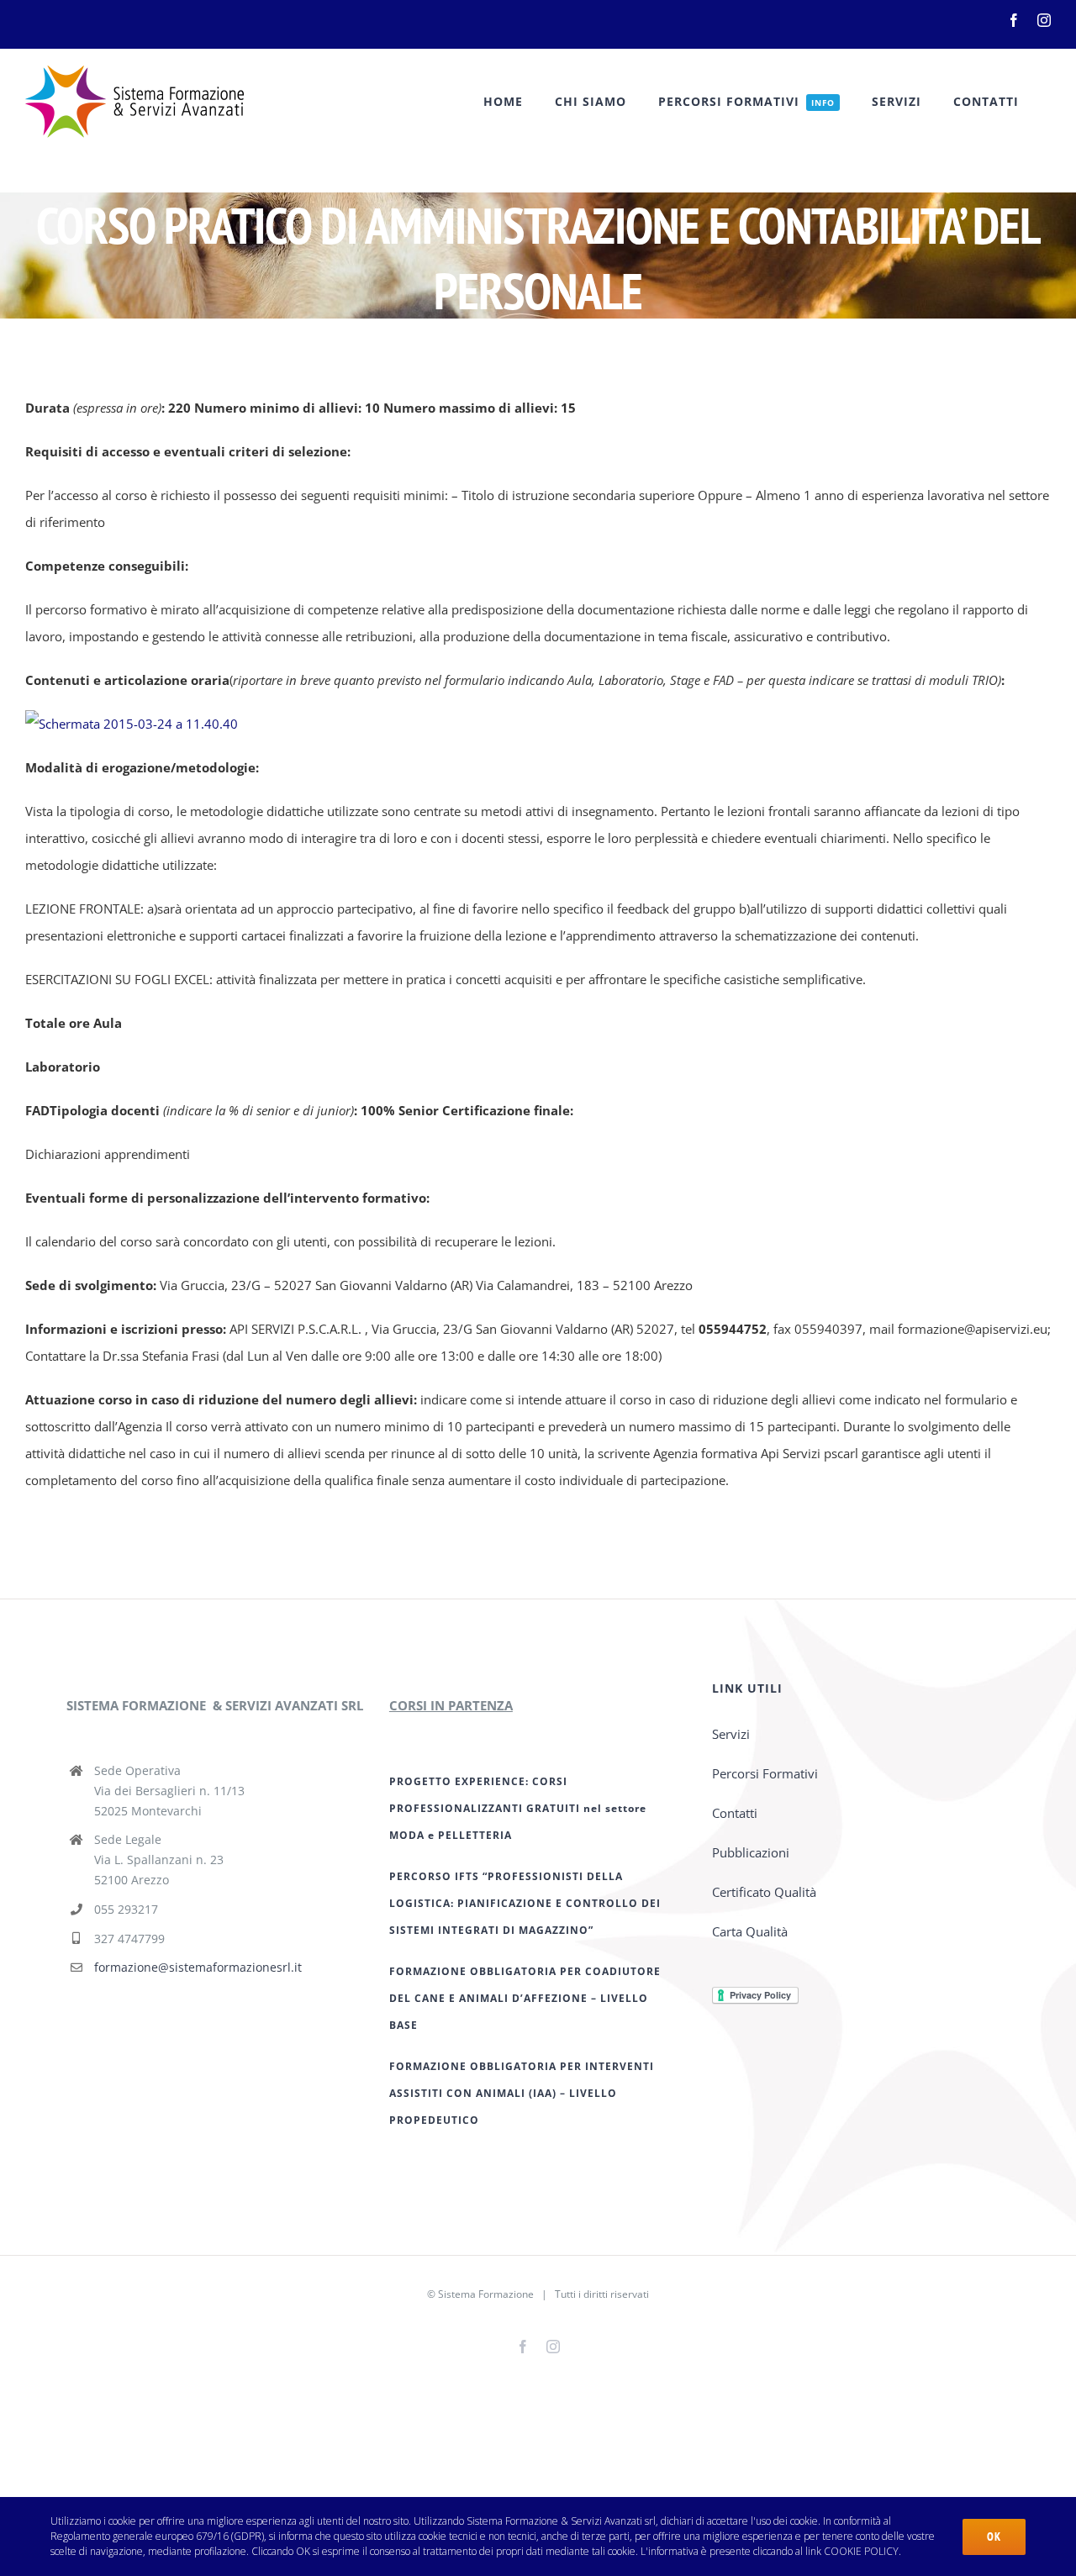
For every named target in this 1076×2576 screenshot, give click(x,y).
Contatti (735, 1813)
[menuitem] (503, 102)
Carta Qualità (750, 1931)
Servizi (731, 1734)
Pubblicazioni (751, 1852)
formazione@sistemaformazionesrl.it (198, 1967)
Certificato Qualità (764, 1892)
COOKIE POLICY (861, 2551)
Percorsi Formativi (765, 1773)
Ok (994, 2536)
